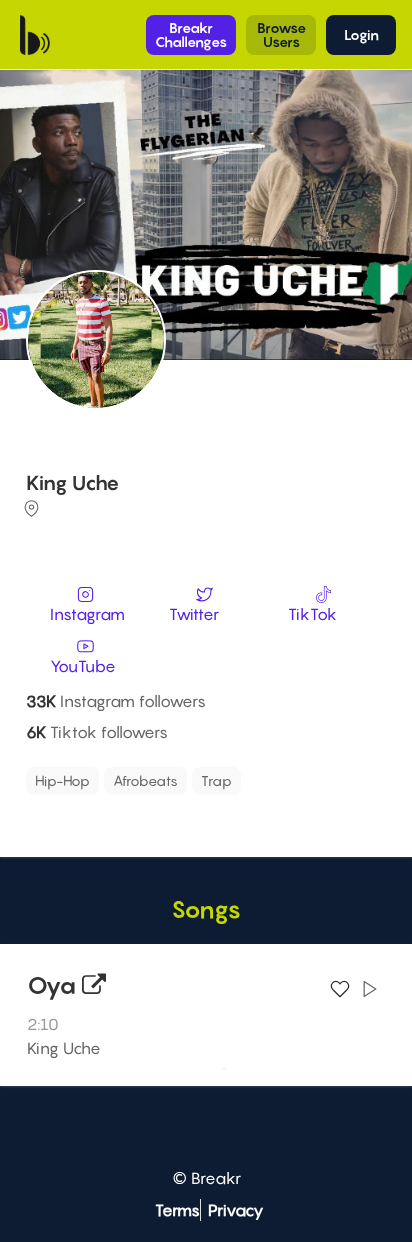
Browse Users (281, 34)
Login (361, 34)
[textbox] (120, 808)
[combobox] (203, 792)
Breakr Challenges (191, 34)
